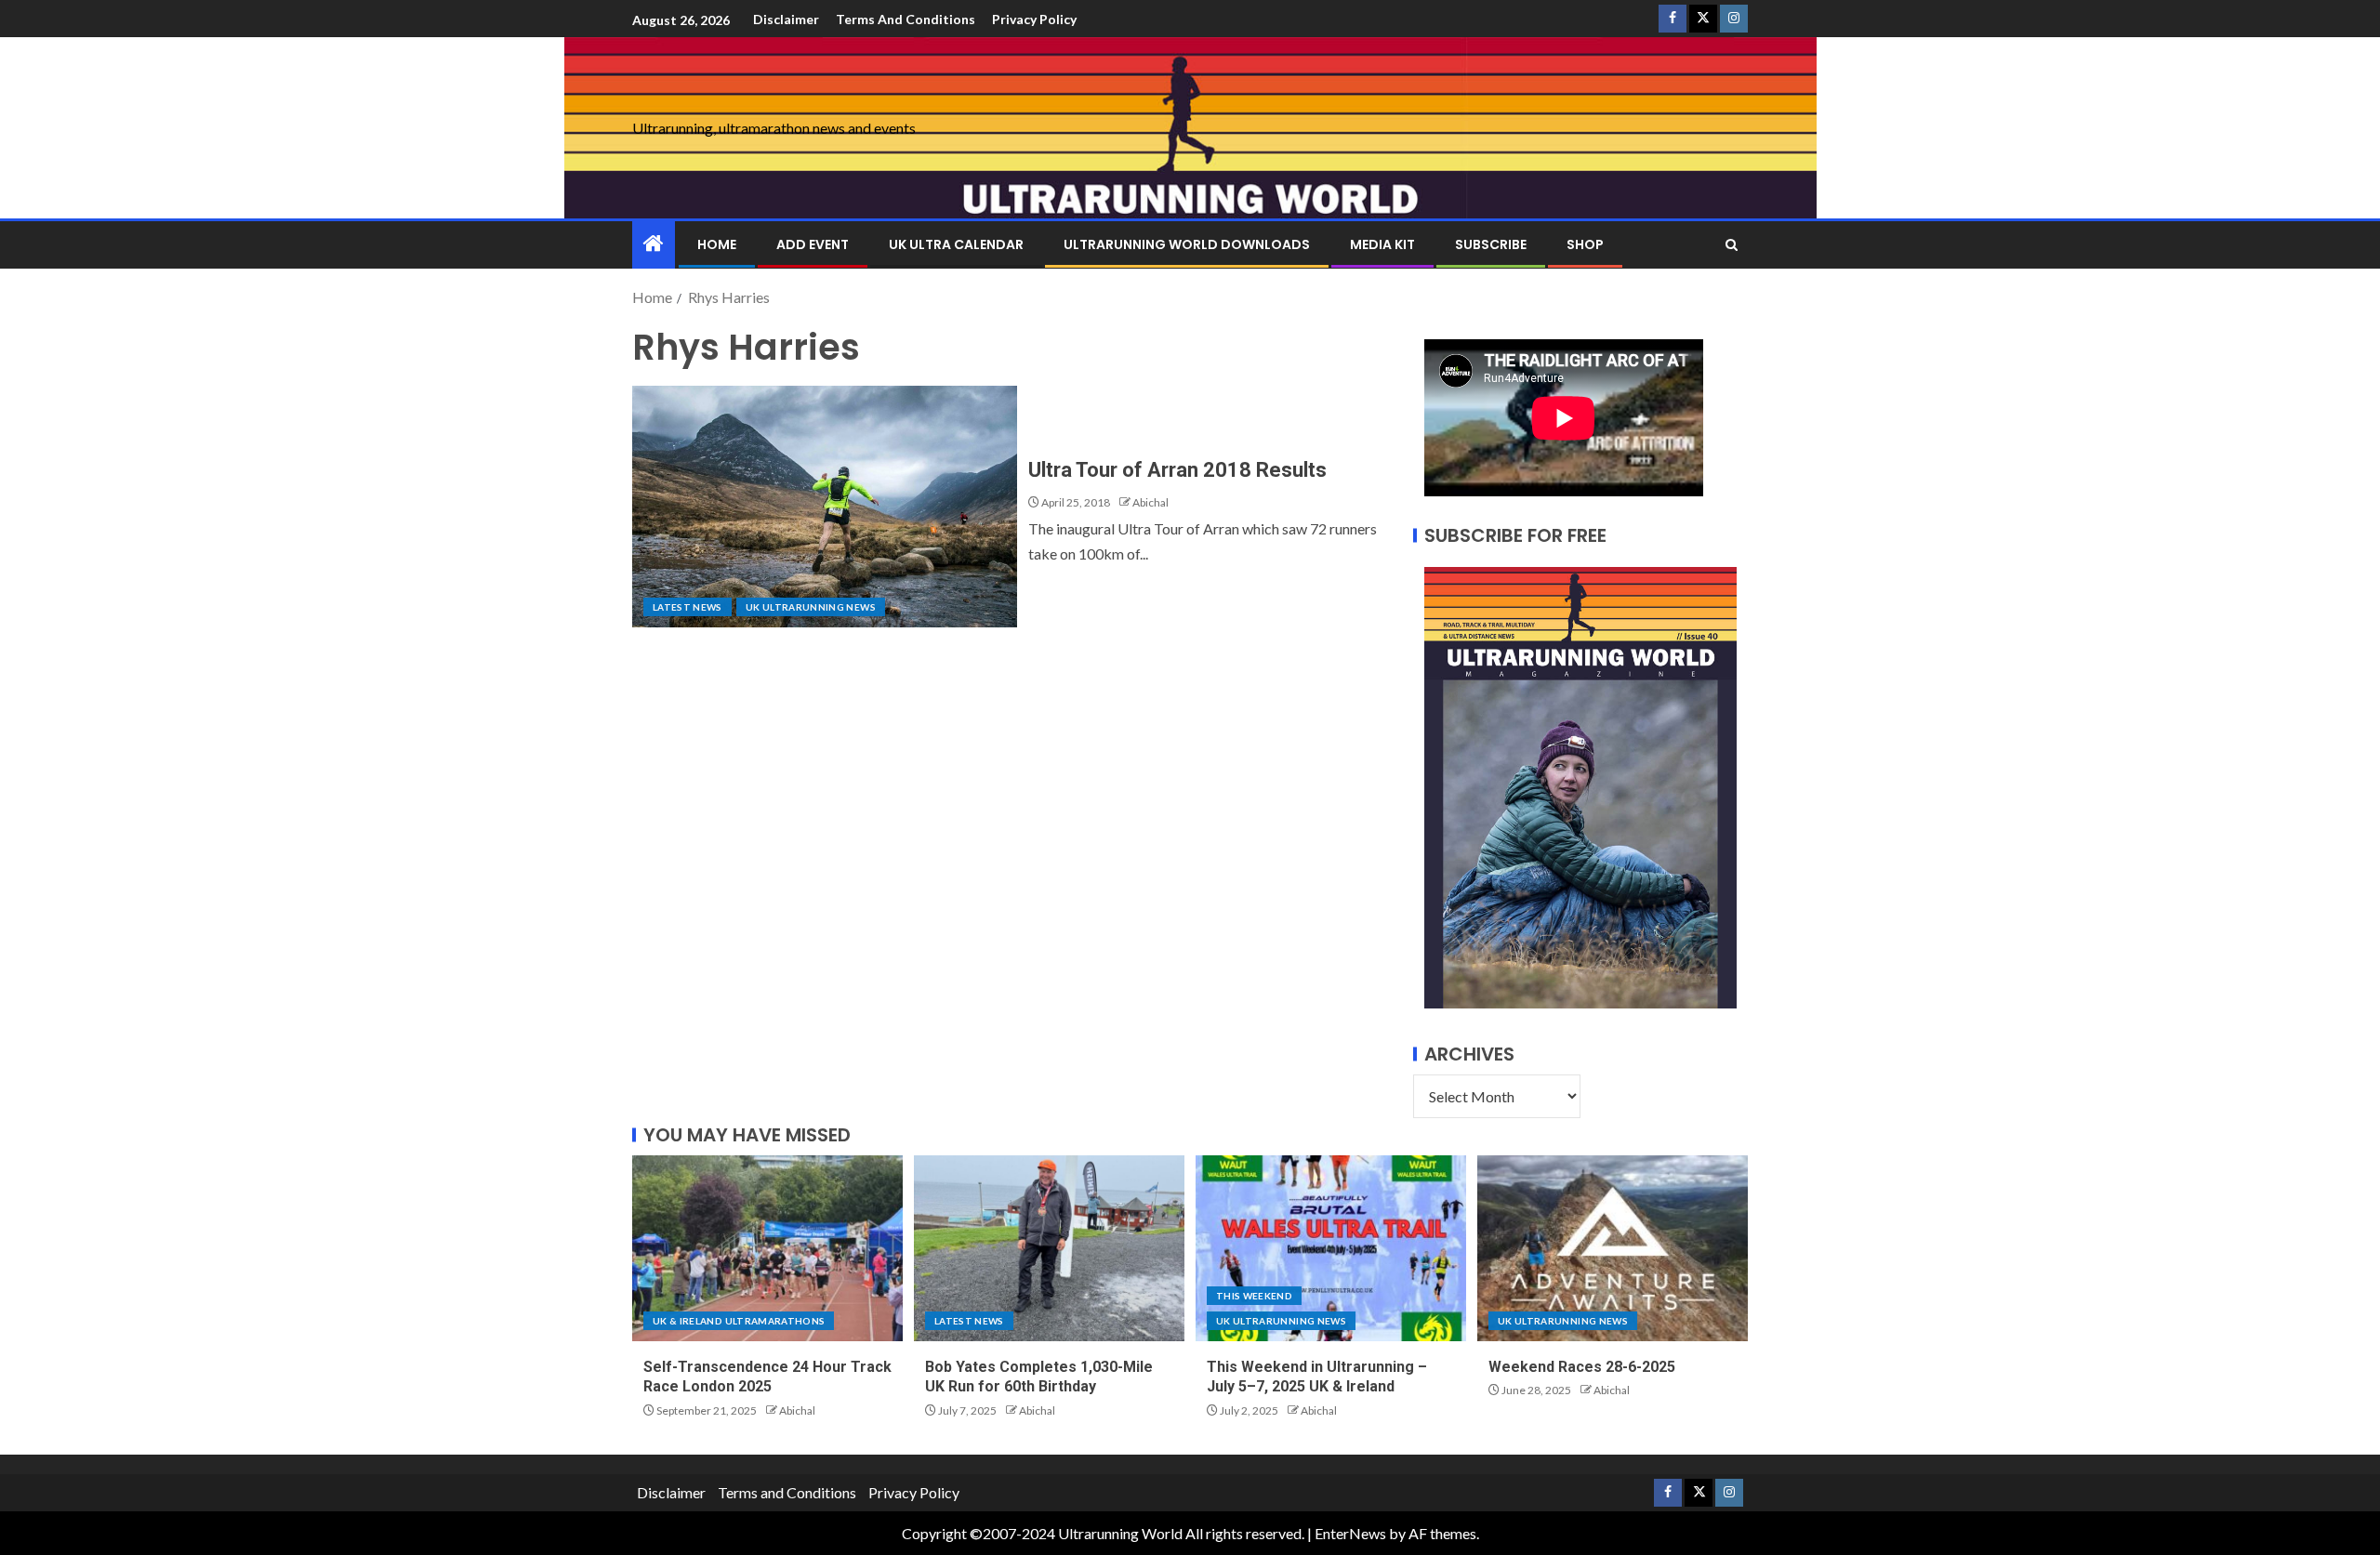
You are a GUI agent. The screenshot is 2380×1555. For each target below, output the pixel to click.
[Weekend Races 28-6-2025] (1613, 1248)
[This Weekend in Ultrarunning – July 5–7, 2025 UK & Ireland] (1331, 1248)
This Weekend (1254, 1296)
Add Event (813, 244)
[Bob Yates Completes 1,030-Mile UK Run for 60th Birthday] (1049, 1248)
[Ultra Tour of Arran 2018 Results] (825, 507)
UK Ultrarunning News (811, 607)
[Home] (654, 244)
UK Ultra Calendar (956, 244)
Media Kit (1382, 244)
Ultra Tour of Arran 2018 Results (1177, 470)
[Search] (1732, 245)
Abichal (1150, 502)
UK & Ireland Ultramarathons (739, 1321)
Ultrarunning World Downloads (1187, 244)
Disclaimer (786, 19)
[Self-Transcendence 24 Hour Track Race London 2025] (767, 1248)
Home (717, 244)
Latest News (688, 607)
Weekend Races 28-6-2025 (1582, 1367)
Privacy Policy (1034, 19)
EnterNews (1350, 1533)
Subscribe (1491, 244)
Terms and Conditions (906, 19)
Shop (1585, 244)
